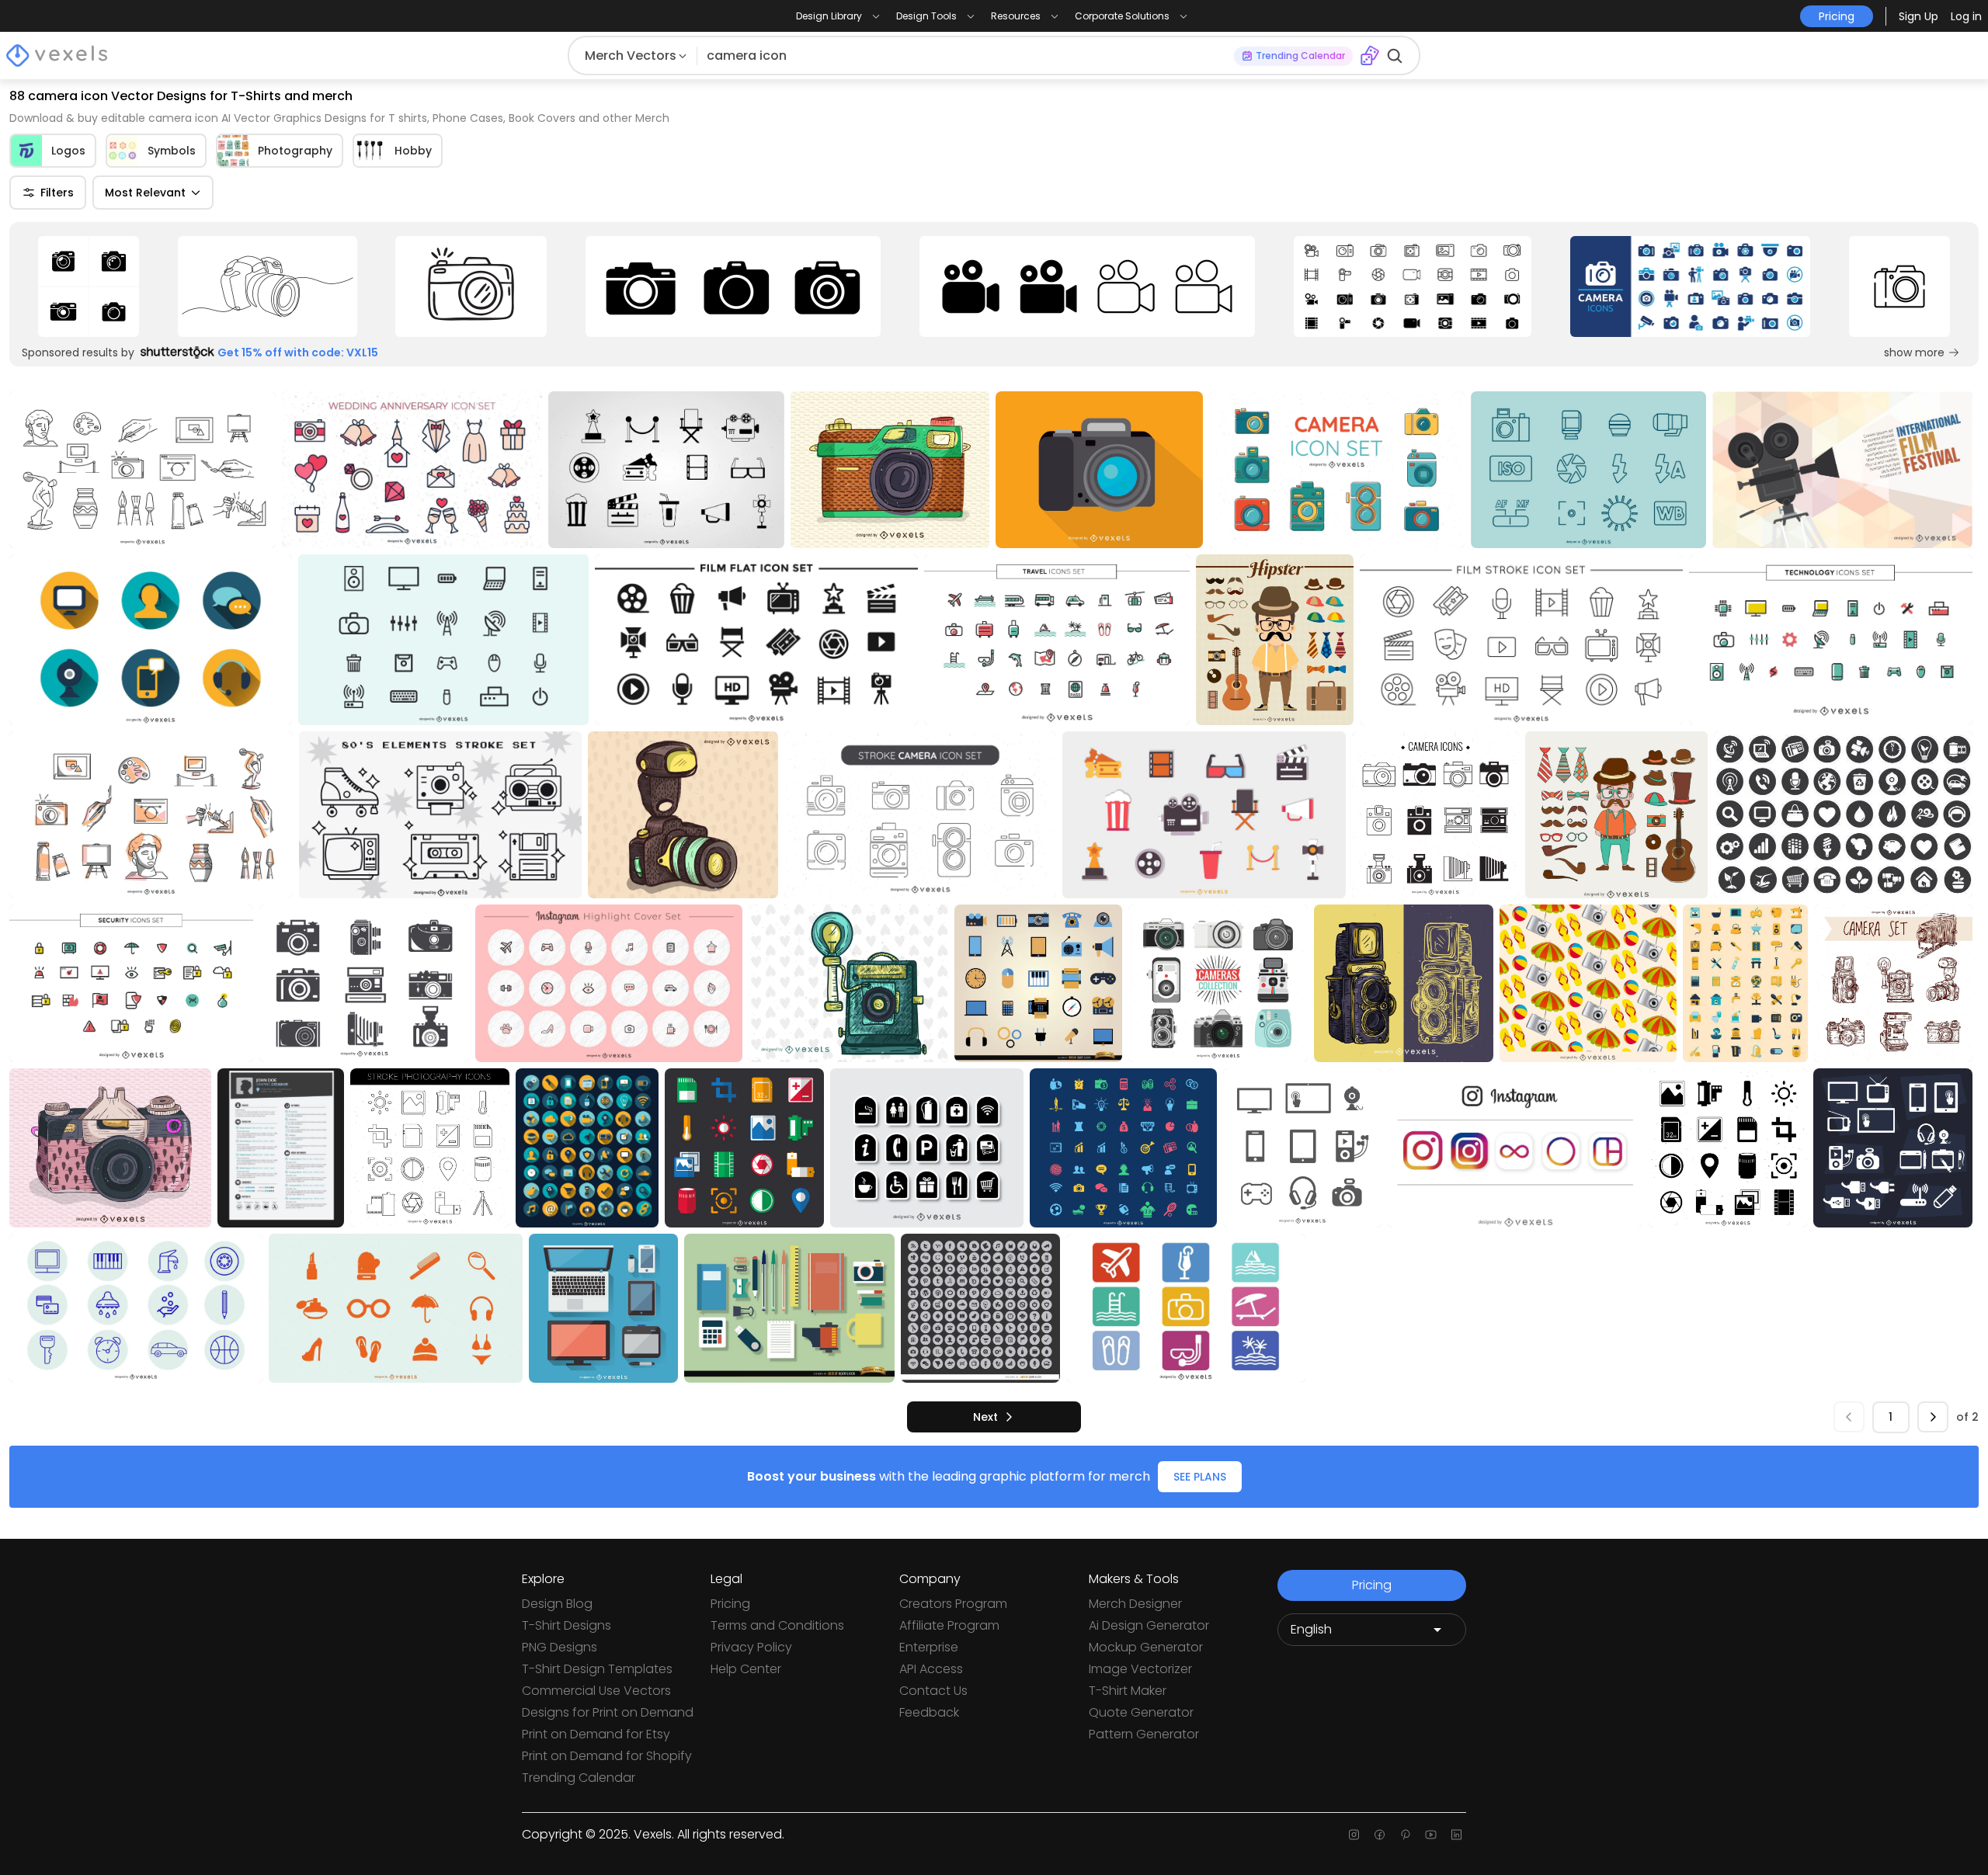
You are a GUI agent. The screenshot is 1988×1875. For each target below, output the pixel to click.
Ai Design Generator (1149, 1625)
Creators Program (953, 1604)
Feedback (929, 1712)
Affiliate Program (949, 1625)
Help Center (746, 1669)
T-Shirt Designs (567, 1625)
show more (1914, 352)
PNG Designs (560, 1647)
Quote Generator (1141, 1712)
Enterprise (929, 1647)
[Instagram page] (1354, 1835)
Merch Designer (1135, 1604)
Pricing (730, 1604)
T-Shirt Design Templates (597, 1669)
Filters (57, 193)
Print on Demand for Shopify (607, 1756)
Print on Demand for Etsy (596, 1734)
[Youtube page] (1431, 1835)
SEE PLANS (1200, 1477)
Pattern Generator (1144, 1734)
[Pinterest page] (1405, 1835)
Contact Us (933, 1691)
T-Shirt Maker (1128, 1691)
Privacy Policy (751, 1647)
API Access (931, 1669)
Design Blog (557, 1604)
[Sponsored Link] (89, 286)
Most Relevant (145, 193)
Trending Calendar (579, 1778)
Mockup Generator (1146, 1647)
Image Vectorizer (1140, 1669)
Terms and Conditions (777, 1625)
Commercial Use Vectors (596, 1691)
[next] (1933, 1417)
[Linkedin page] (1456, 1835)
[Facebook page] (1380, 1835)
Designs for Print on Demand (608, 1712)
